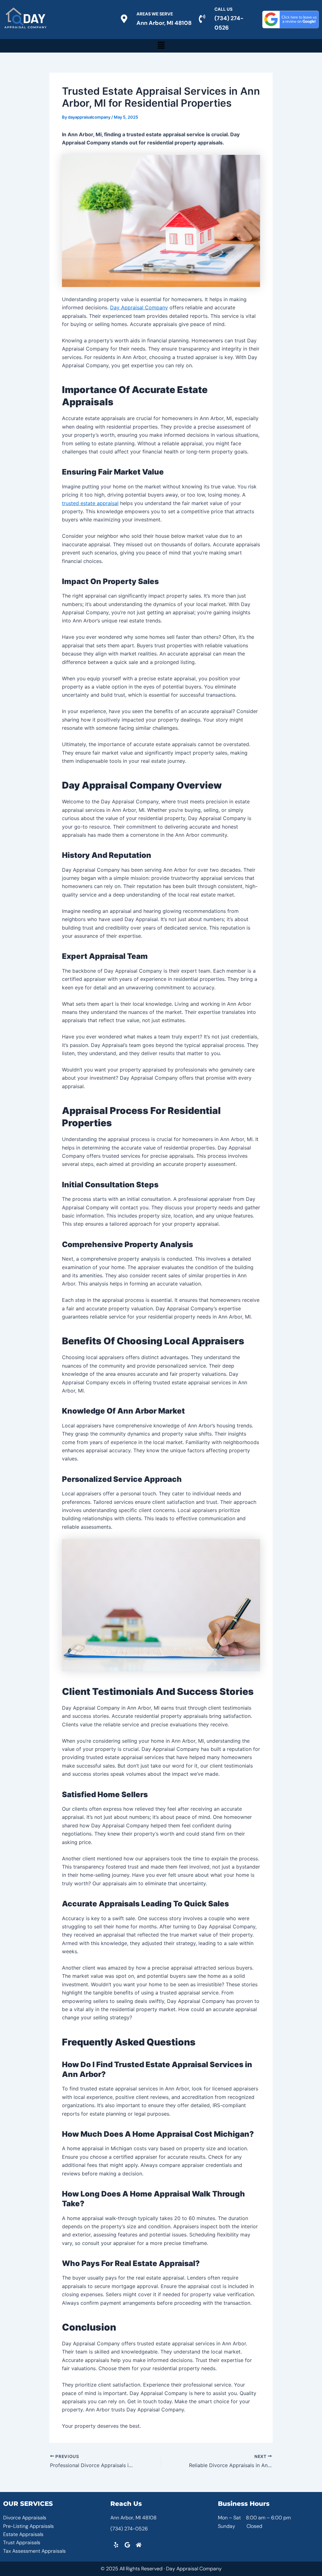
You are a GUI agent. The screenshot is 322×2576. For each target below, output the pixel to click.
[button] (161, 46)
